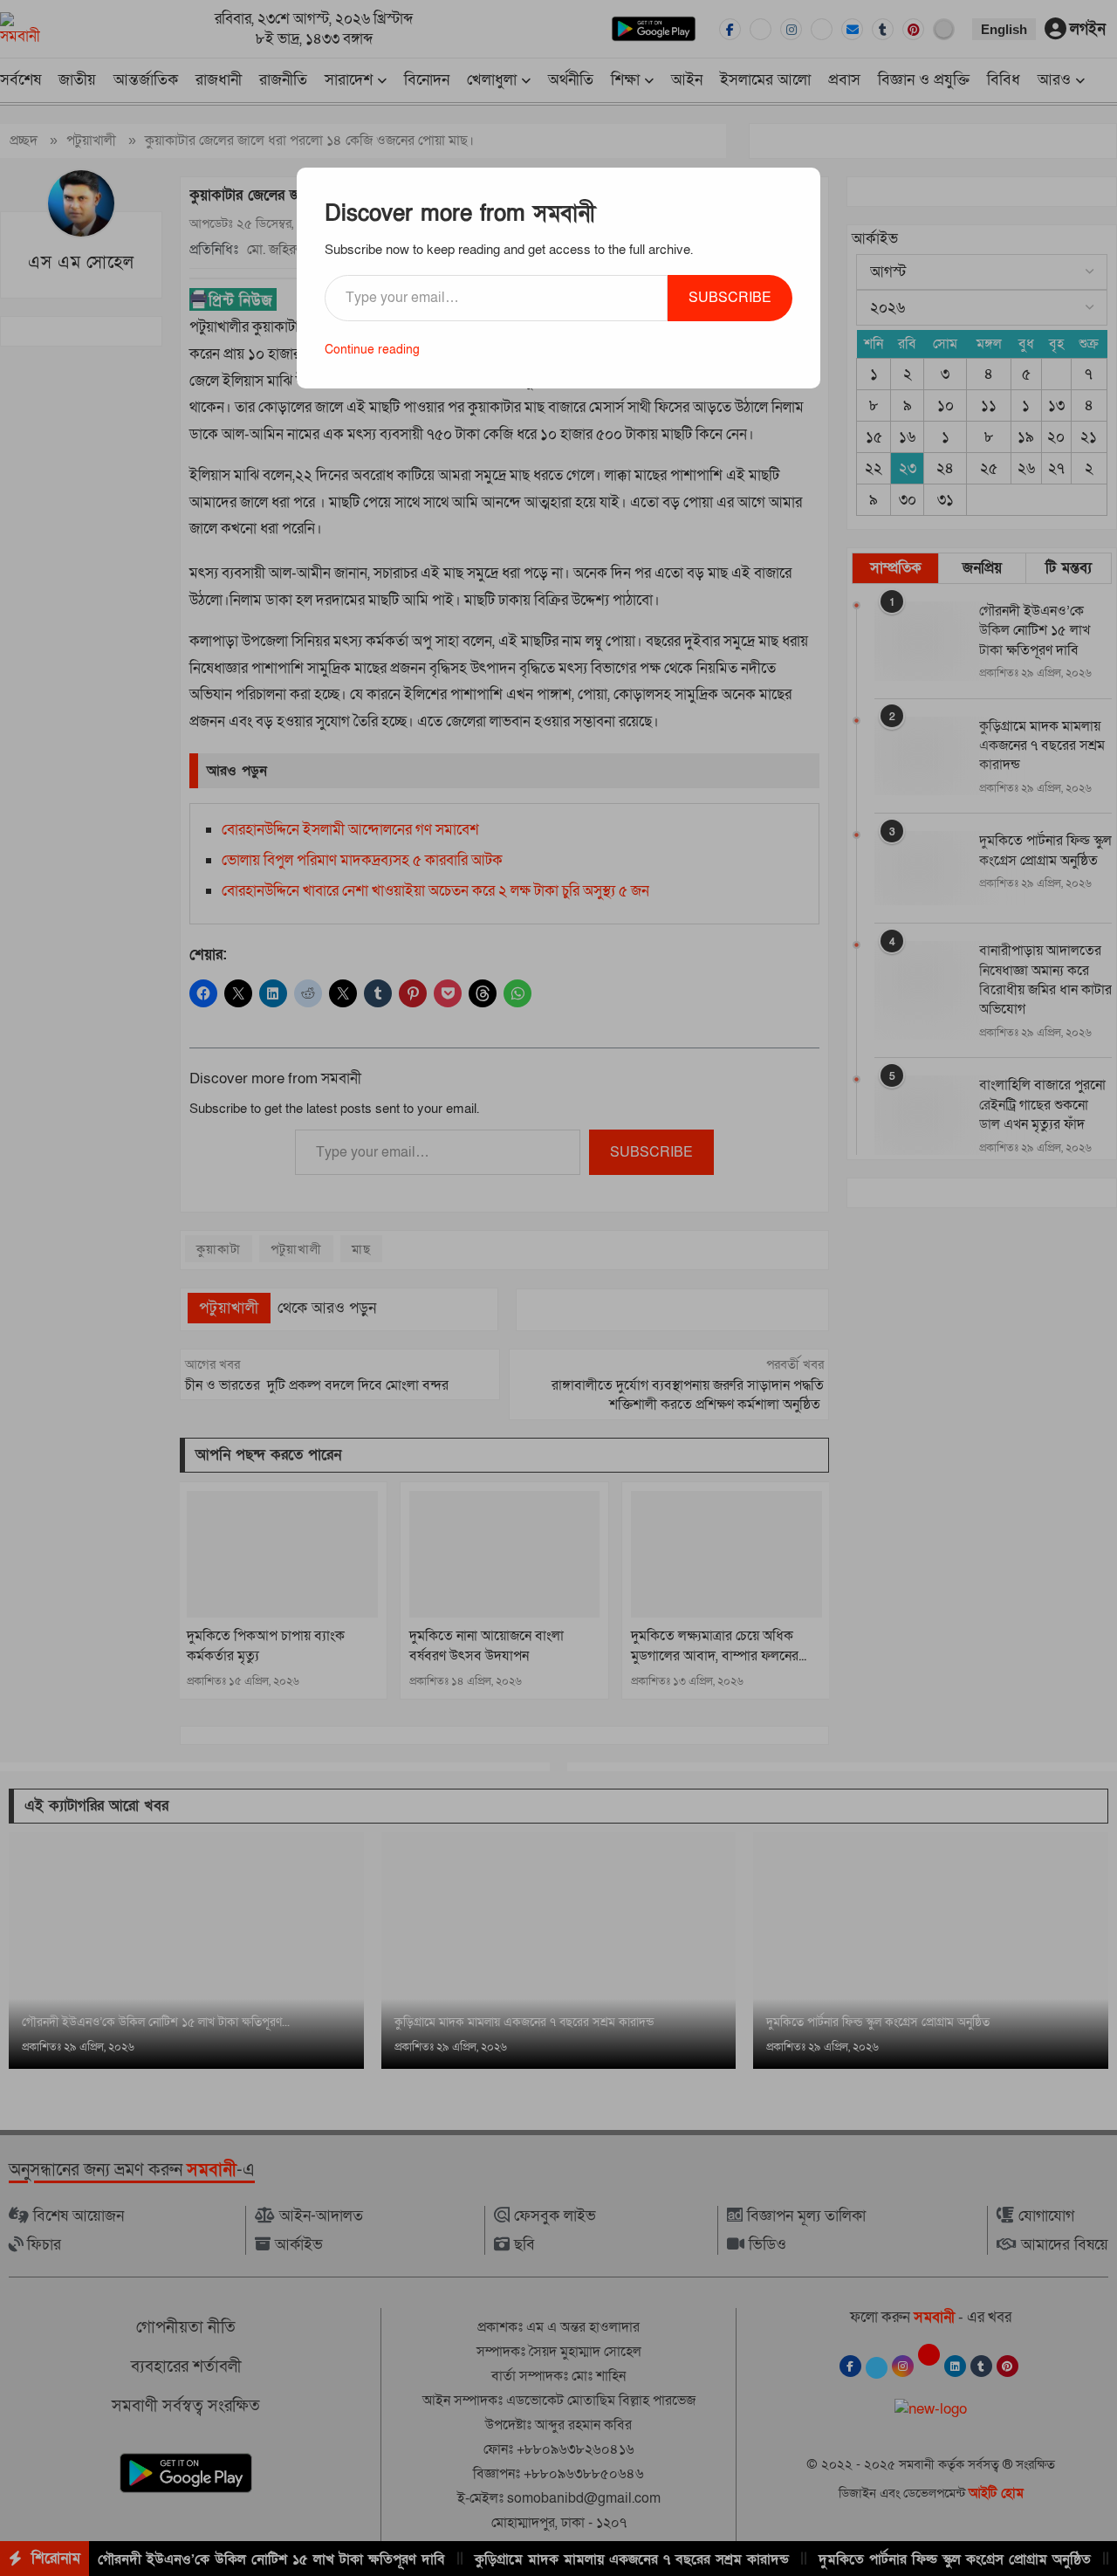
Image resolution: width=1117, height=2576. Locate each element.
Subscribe (730, 298)
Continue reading (372, 350)
